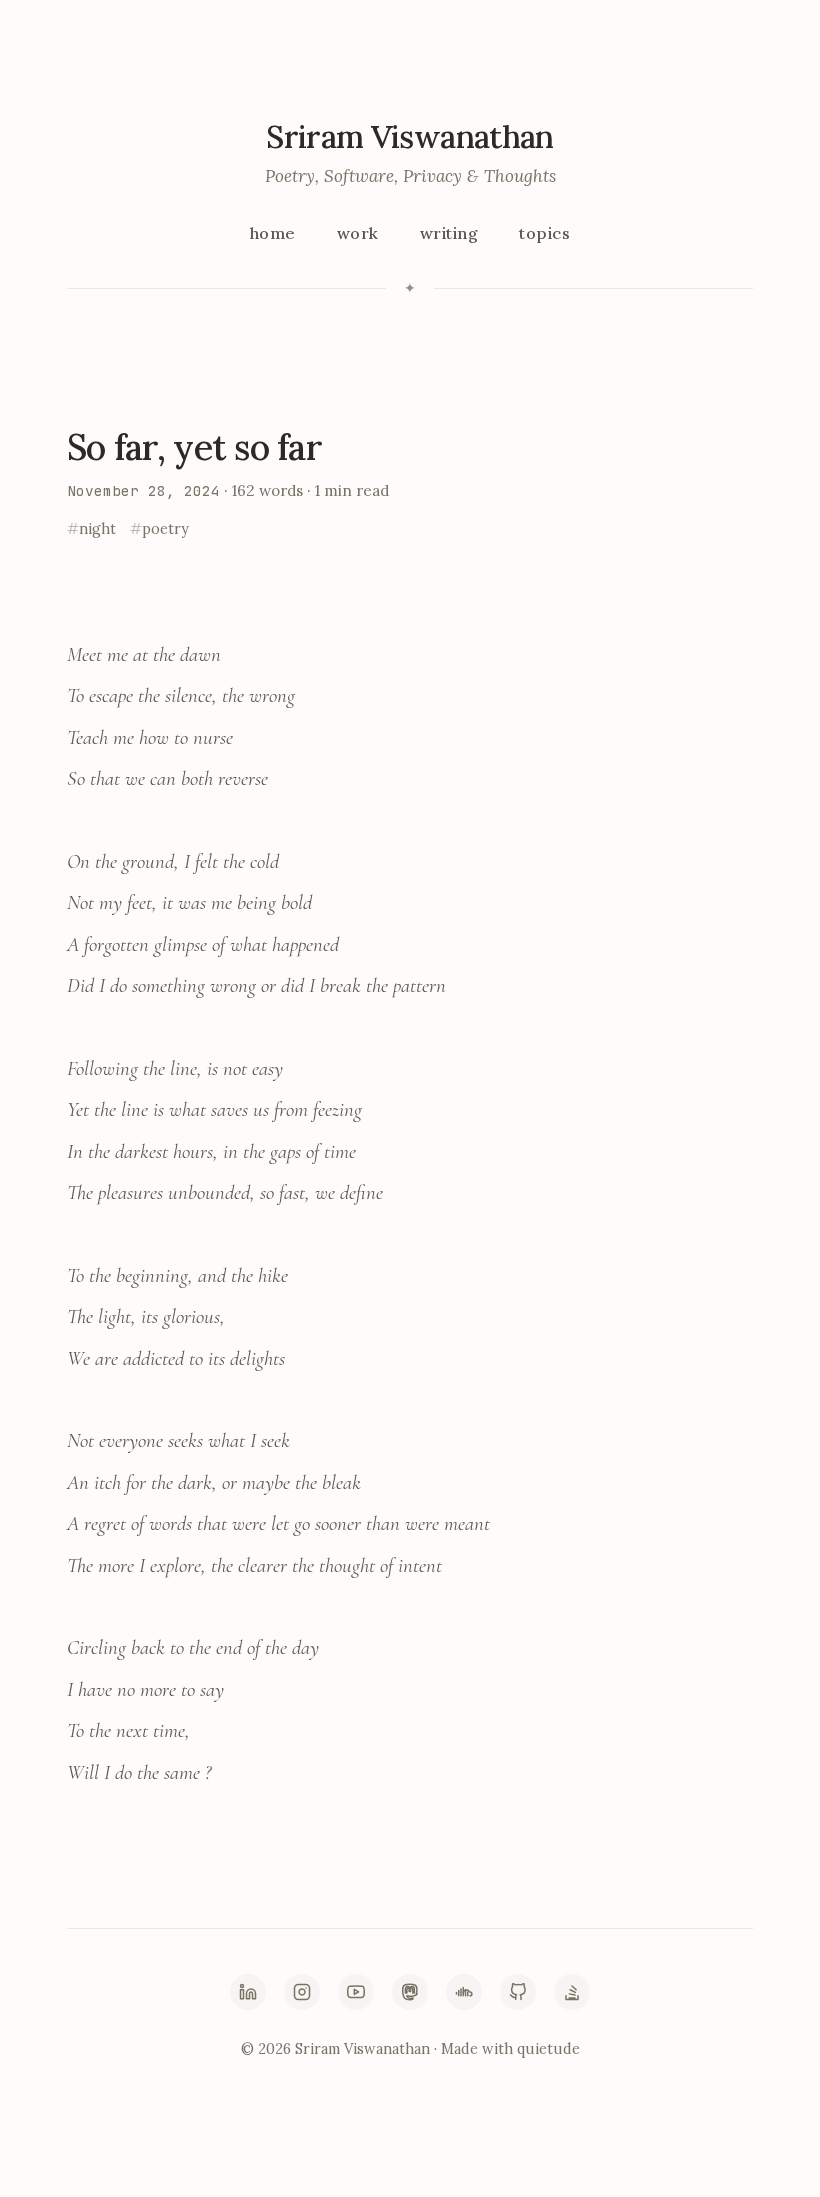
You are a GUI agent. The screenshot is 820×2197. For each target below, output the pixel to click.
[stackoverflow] (572, 1992)
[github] (518, 1992)
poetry (165, 529)
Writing (449, 233)
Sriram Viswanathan (410, 136)
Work (358, 233)
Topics (544, 233)
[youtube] (356, 1992)
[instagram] (302, 1992)
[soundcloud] (464, 1992)
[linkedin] (248, 1992)
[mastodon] (410, 1992)
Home (273, 233)
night (97, 529)
